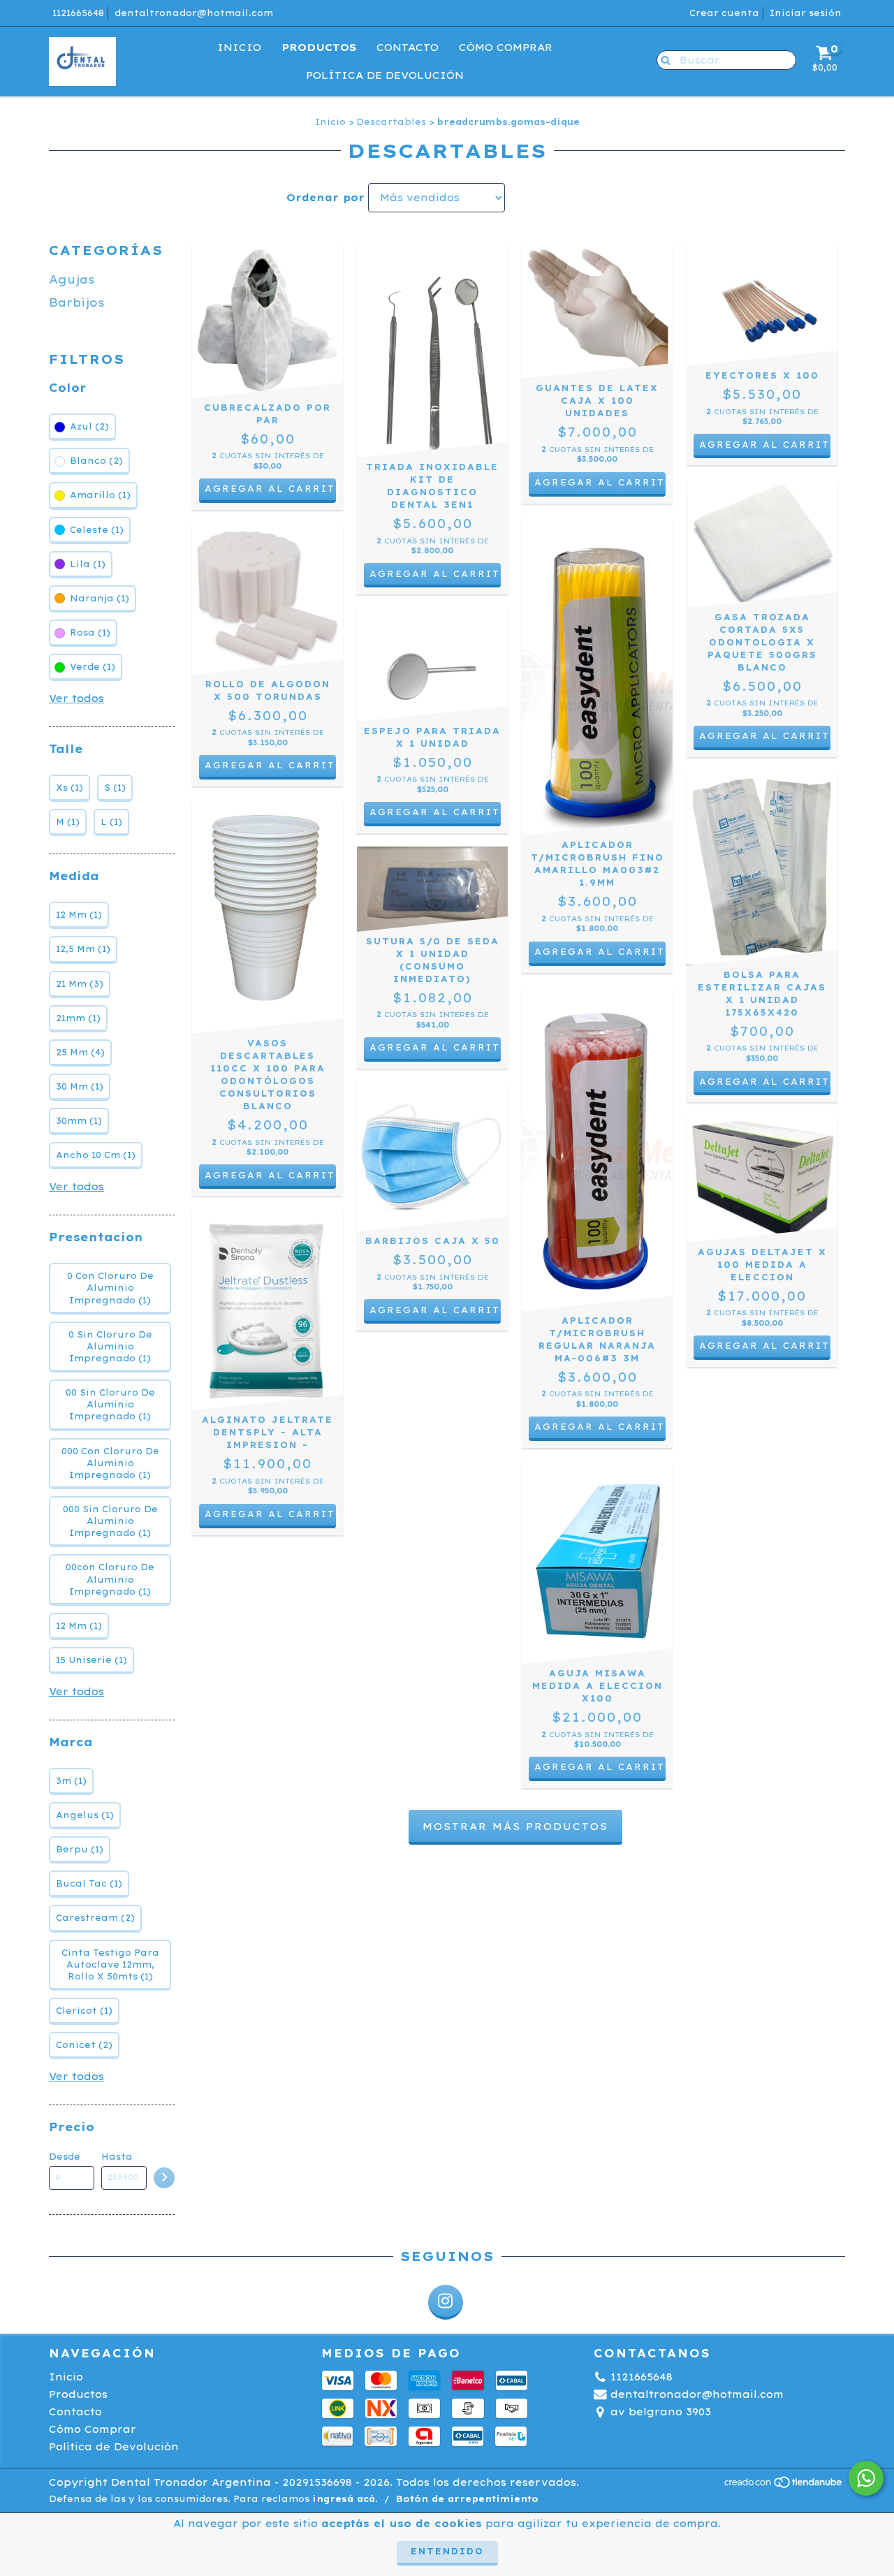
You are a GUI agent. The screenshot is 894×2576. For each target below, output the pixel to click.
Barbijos (77, 302)
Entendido (447, 2551)
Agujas (72, 279)
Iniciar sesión (806, 13)
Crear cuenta (724, 13)
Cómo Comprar (506, 47)
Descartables (391, 122)
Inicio (239, 47)
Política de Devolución (385, 75)
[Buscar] (662, 59)
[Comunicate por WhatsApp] (866, 2478)
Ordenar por (325, 198)
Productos (319, 47)
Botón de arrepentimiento (467, 2499)
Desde (65, 2157)
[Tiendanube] (784, 2486)
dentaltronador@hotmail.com (194, 13)
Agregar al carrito (600, 482)
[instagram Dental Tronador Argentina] (446, 2302)
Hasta (117, 2157)
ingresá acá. (345, 2499)
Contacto (408, 47)
